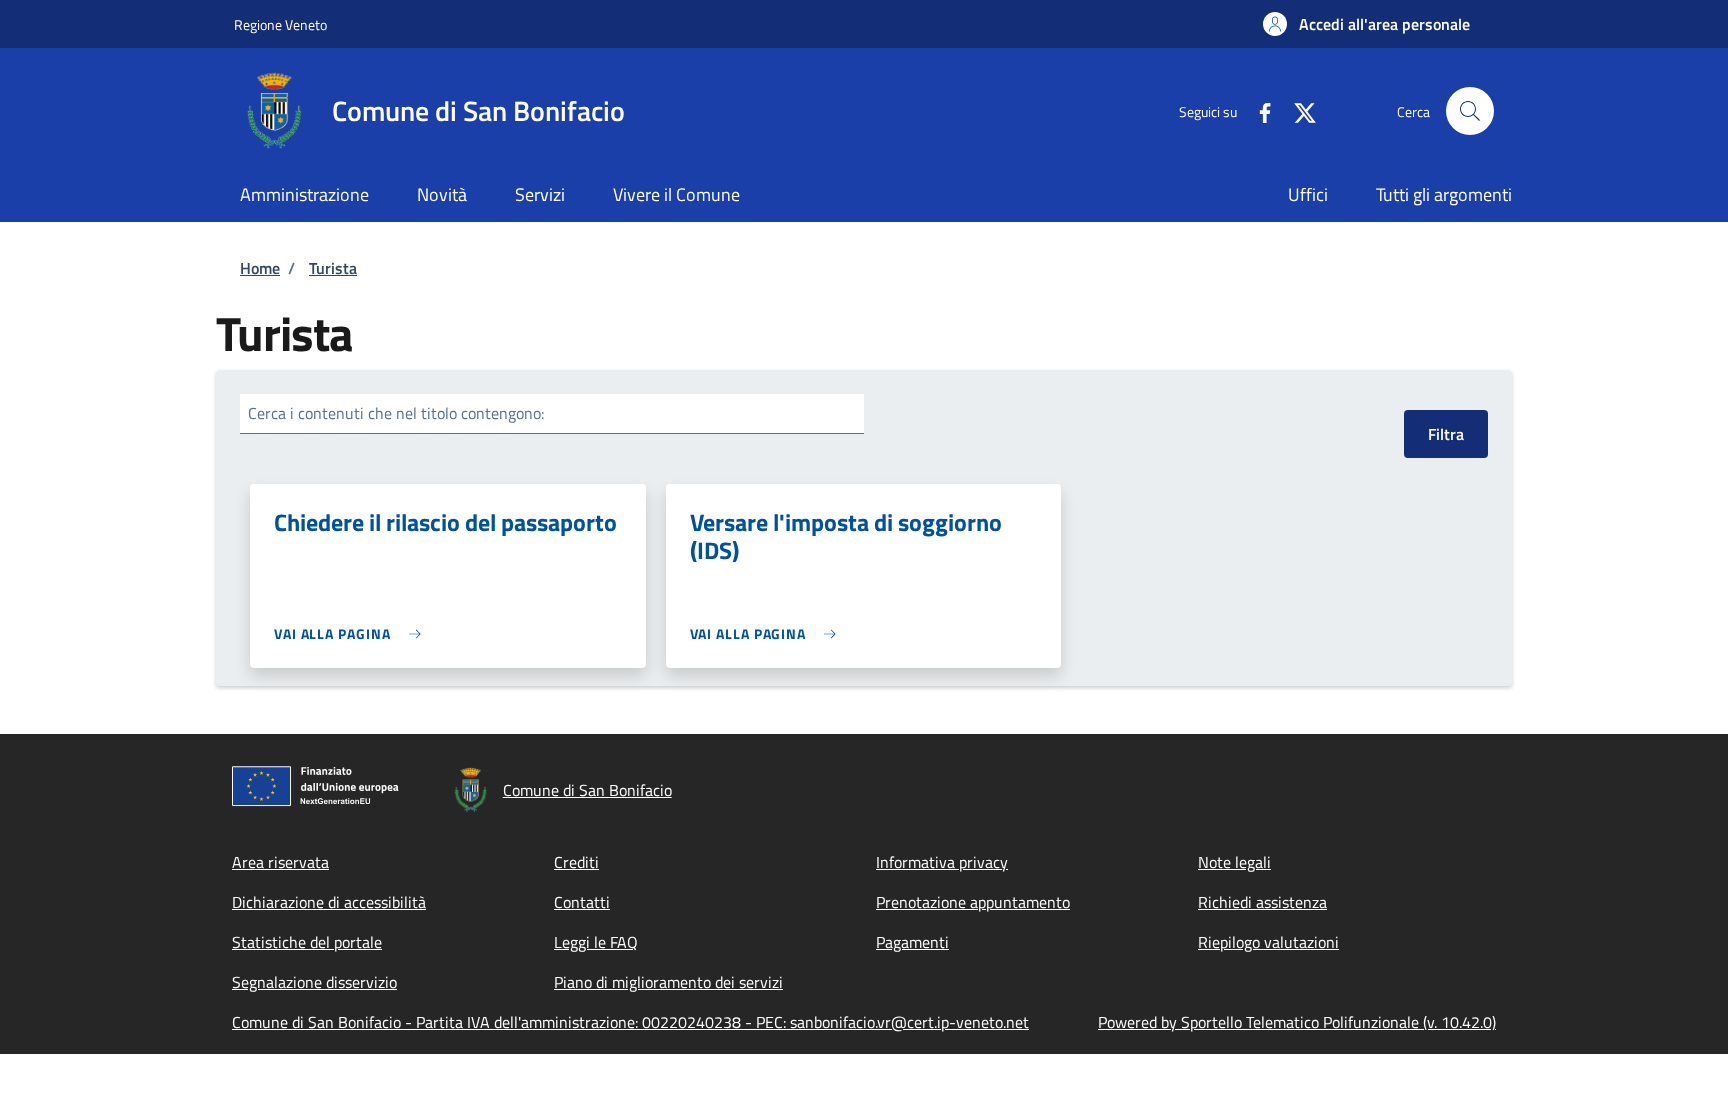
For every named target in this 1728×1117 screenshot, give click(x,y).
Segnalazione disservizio (314, 982)
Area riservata (280, 862)
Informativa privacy (942, 862)
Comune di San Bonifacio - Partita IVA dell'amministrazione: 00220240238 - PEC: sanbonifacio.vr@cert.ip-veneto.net (630, 1022)
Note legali (1234, 862)
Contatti (582, 902)
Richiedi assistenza (1262, 902)
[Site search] (1470, 111)
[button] (1366, 24)
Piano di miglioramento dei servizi (668, 982)
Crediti (576, 862)
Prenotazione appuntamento (973, 902)
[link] (352, 633)
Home (260, 268)
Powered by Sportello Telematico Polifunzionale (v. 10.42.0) (1297, 1022)
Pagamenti (912, 942)
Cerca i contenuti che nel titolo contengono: (396, 413)
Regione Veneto (280, 24)
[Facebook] (1257, 110)
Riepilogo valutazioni (1268, 942)
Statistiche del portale (307, 942)
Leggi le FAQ (596, 942)
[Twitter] (1297, 110)
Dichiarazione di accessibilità (329, 902)
